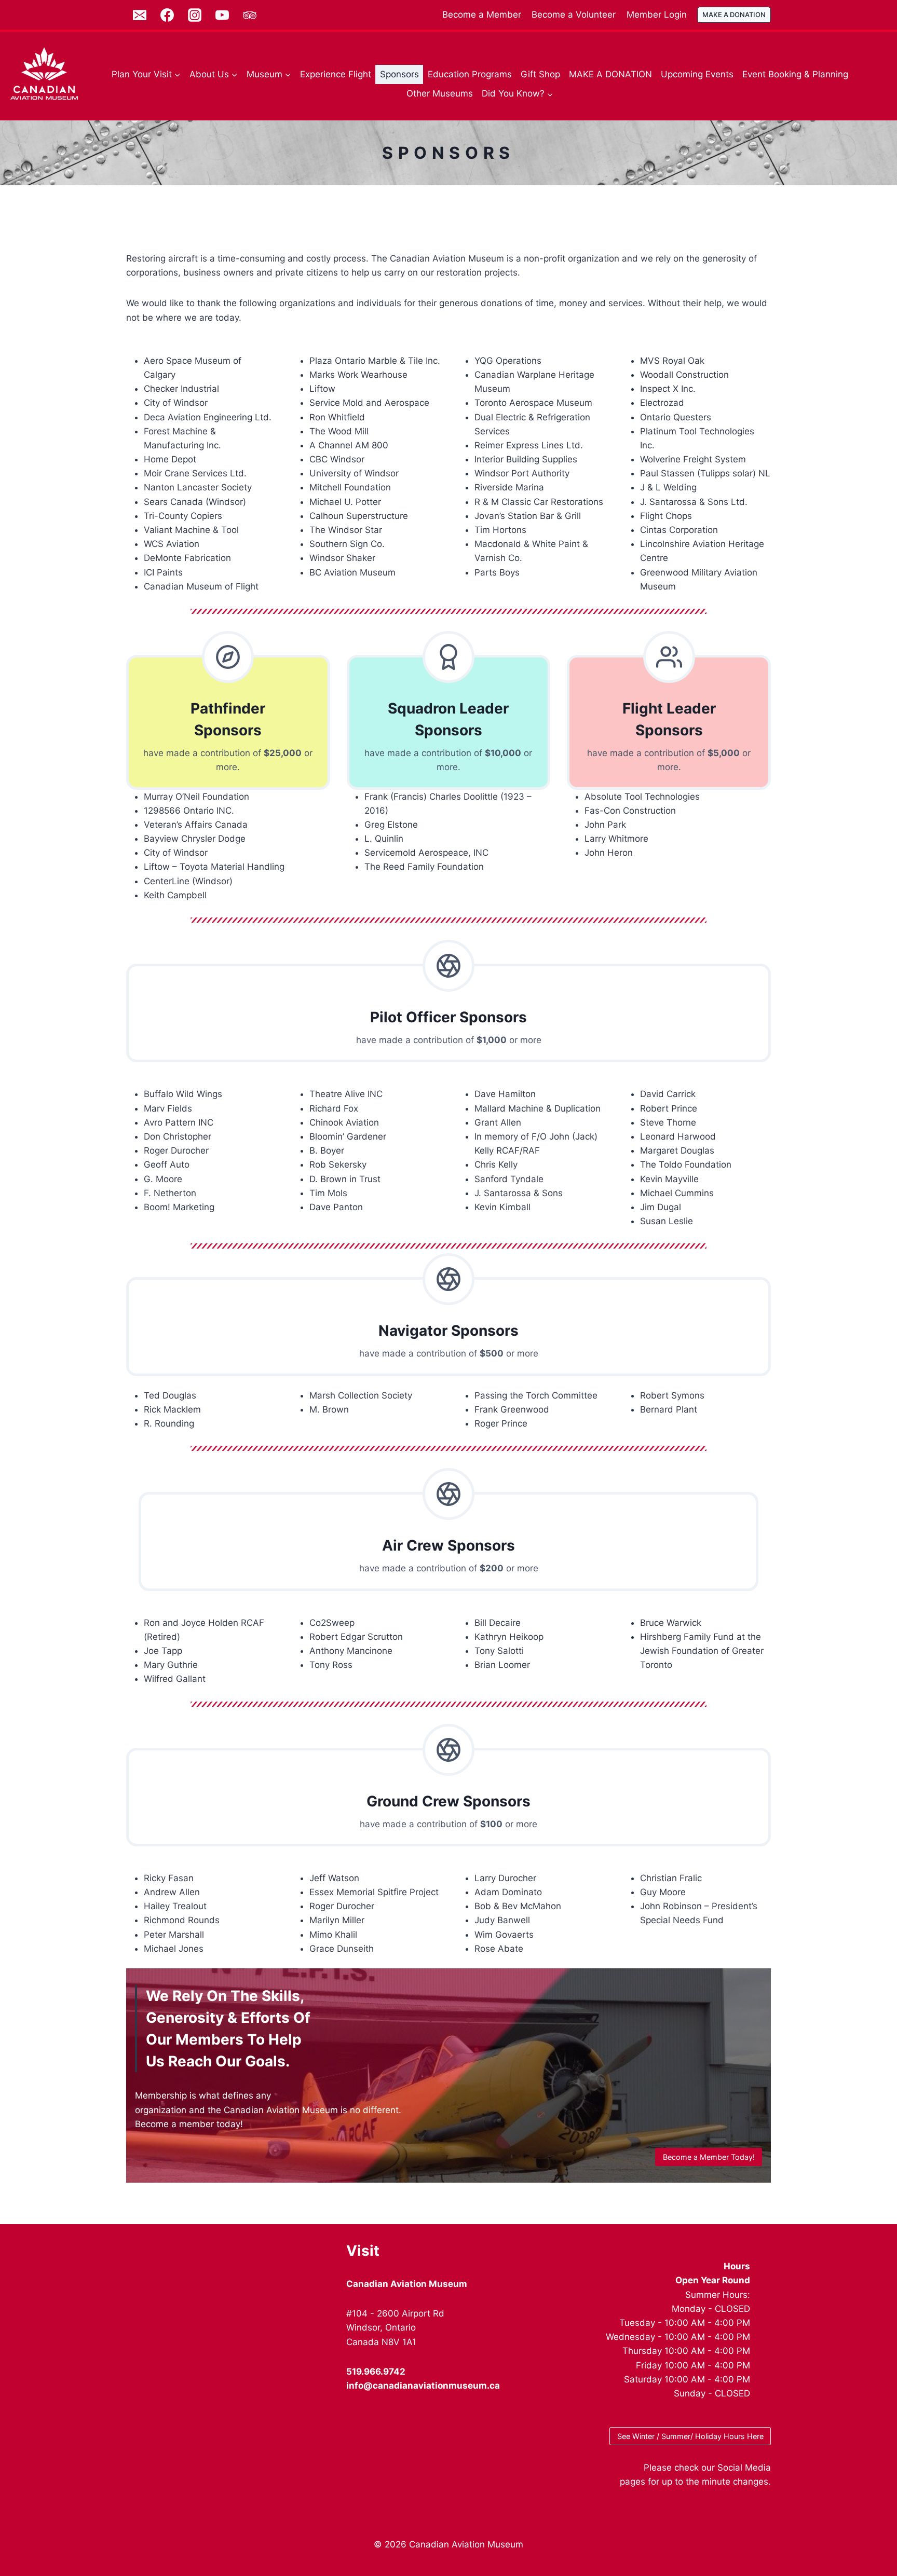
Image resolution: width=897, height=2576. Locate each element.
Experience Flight (336, 74)
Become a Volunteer (574, 15)
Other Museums (440, 93)
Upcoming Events (697, 74)
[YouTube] (222, 15)
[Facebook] (167, 15)
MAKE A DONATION (734, 15)
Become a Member (482, 15)
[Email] (140, 15)
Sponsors (399, 74)
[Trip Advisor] (250, 15)
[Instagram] (195, 15)
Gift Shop (540, 74)
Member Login (657, 15)
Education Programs (470, 74)
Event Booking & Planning (795, 74)
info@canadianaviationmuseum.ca (423, 2386)
